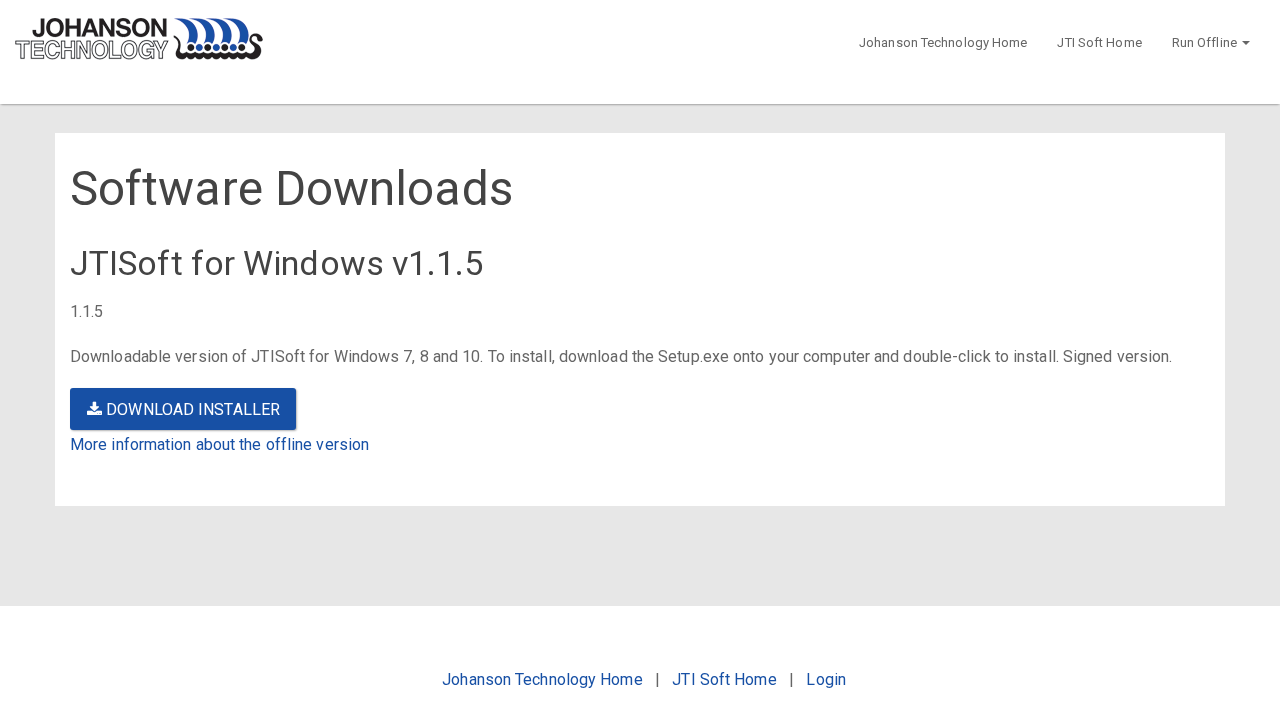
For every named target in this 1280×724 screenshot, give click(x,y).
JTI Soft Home (1099, 42)
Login (826, 679)
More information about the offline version (219, 444)
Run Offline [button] (1206, 42)
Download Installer (191, 409)
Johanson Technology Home (943, 42)
